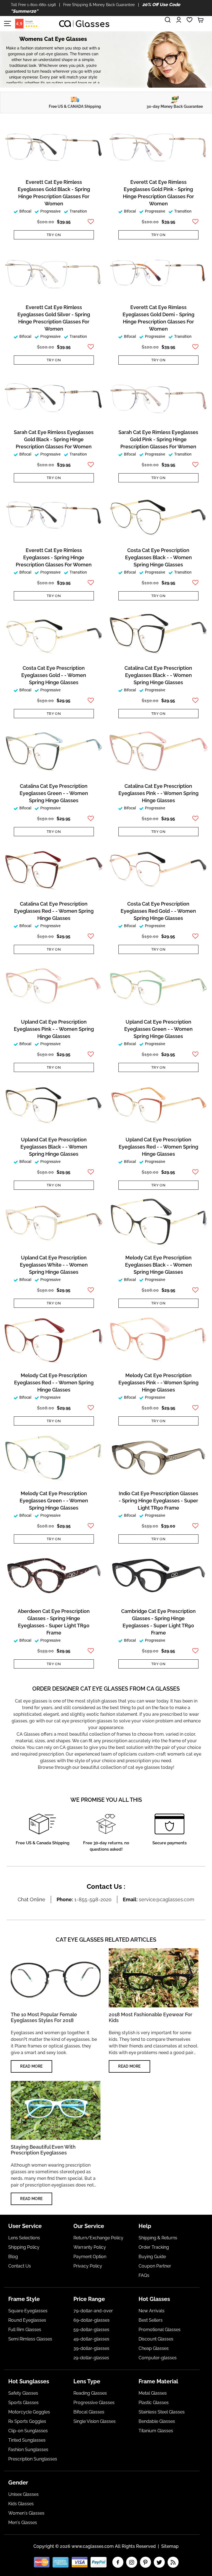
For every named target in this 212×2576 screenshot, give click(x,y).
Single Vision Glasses (95, 2421)
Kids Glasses (21, 2504)
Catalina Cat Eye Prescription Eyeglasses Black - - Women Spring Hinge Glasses (158, 675)
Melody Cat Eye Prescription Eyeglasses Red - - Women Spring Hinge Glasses (54, 1383)
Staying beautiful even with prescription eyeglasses (43, 2150)
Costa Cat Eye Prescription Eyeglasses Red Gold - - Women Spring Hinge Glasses (158, 911)
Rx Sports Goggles (27, 2421)
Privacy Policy (88, 2266)
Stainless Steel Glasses (162, 2412)
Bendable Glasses (157, 2421)
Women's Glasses (26, 2513)
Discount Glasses (156, 2339)
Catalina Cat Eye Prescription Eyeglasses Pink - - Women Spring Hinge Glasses (158, 793)
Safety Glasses (23, 2393)
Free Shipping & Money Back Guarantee (99, 5)
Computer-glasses (158, 2358)
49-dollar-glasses (91, 2339)
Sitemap (170, 2546)
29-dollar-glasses (91, 2358)
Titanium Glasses (156, 2431)
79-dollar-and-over (93, 2311)
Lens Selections (24, 2238)
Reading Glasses (90, 2393)
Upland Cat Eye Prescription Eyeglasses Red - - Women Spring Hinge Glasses (158, 1147)
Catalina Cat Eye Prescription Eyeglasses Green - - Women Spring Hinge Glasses (54, 793)
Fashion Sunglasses (28, 2450)
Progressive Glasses (94, 2403)
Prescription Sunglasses (33, 2459)
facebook (118, 2562)
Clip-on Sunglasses (28, 2431)
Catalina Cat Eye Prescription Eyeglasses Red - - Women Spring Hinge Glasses (54, 911)
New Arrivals (152, 2311)
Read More (31, 2066)
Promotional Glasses (160, 2330)
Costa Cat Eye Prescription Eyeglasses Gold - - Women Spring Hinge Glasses (54, 675)
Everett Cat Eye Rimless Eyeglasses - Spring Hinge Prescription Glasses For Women (54, 557)
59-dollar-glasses (91, 2330)
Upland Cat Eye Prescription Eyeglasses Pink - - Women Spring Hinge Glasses (54, 1029)
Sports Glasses (23, 2403)
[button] (90, 222)
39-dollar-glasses (91, 2348)
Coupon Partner (155, 2266)
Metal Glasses (153, 2393)
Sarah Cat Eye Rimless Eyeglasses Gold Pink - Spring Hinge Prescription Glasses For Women (158, 439)
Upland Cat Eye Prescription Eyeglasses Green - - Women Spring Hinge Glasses (158, 1029)
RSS (173, 2562)
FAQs (144, 2275)
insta (132, 2562)
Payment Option (90, 2257)
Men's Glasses (23, 2523)
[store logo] (84, 24)
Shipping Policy (24, 2247)
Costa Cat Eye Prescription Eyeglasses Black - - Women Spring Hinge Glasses (158, 557)
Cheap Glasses (154, 2348)
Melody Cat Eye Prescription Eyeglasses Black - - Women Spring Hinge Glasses (158, 1265)
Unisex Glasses (23, 2494)
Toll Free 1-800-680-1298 (33, 5)
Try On (54, 235)
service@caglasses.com (167, 1899)
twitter (159, 2562)
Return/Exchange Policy (98, 2238)
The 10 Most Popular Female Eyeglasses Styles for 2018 (44, 2017)
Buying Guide (152, 2257)
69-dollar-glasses (92, 2320)
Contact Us (20, 2266)
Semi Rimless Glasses (30, 2339)
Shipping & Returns (158, 2238)
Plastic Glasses (154, 2403)
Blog (13, 2257)
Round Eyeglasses (27, 2320)
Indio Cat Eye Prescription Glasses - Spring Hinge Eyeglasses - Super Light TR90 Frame (158, 1501)
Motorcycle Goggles (29, 2412)
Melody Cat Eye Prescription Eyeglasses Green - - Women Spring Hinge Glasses (54, 1501)
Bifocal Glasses (89, 2412)
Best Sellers (151, 2320)
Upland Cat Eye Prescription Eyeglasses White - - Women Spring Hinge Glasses (54, 1265)
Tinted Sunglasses (27, 2440)
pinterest (145, 2562)
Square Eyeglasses (28, 2311)
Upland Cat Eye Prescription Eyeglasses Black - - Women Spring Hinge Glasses (54, 1147)
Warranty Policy (90, 2247)
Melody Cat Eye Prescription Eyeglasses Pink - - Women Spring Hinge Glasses (158, 1383)
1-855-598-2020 (93, 1899)
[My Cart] (201, 20)
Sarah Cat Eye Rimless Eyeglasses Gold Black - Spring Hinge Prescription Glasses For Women (54, 439)
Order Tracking (154, 2247)
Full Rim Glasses (25, 2330)
